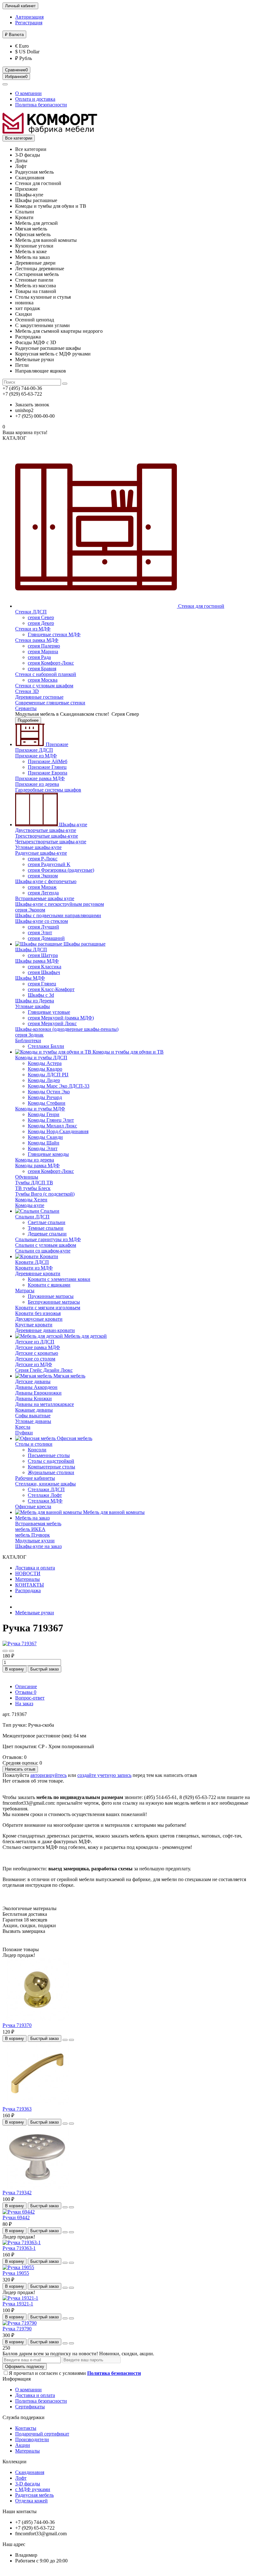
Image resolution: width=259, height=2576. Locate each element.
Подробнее (28, 720)
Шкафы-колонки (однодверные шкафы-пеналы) (67, 1029)
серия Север (41, 617)
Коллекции (15, 2462)
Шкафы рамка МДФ (37, 961)
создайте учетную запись (104, 1775)
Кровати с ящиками (49, 1285)
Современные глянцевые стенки (50, 703)
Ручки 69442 (16, 2217)
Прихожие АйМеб (48, 761)
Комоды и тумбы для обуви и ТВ (127, 1052)
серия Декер (41, 623)
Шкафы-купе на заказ (38, 1546)
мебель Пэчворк (33, 1535)
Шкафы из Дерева (35, 1001)
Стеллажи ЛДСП (46, 1489)
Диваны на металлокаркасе (45, 1404)
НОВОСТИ (28, 1573)
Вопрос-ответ (30, 1698)
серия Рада (39, 657)
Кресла (23, 1427)
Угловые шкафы (33, 1006)
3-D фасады (28, 2484)
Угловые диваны (33, 1421)
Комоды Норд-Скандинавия (58, 1131)
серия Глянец (42, 984)
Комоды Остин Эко (49, 1092)
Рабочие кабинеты (35, 1478)
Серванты (26, 708)
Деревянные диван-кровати (45, 1330)
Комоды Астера (45, 1063)
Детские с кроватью (37, 1353)
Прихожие (56, 744)
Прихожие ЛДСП (34, 750)
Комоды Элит (43, 1148)
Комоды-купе (30, 1205)
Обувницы (27, 1177)
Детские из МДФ (34, 1364)
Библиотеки (28, 1040)
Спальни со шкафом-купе (43, 1251)
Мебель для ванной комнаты (113, 1512)
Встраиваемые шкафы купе (45, 898)
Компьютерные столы (51, 1467)
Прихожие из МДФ (36, 756)
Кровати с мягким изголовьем (48, 1308)
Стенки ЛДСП (31, 612)
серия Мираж (42, 887)
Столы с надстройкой (51, 1461)
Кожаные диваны (34, 1410)
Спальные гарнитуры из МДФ (48, 1239)
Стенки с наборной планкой (46, 674)
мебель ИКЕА (30, 1529)
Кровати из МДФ (34, 1268)
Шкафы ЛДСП (31, 950)
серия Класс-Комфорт (51, 989)
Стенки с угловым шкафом (44, 686)
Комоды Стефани (47, 1103)
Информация (17, 2379)
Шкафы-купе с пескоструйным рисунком (60, 904)
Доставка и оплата (35, 1568)
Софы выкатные (33, 1416)
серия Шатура (43, 955)
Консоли (37, 1450)
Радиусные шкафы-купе (41, 853)
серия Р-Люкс (43, 859)
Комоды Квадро (45, 1069)
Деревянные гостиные (39, 697)
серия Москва (43, 680)
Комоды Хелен (31, 1200)
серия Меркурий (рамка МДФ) (61, 1018)
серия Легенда (43, 893)
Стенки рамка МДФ (37, 640)
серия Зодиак (29, 1035)
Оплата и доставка (35, 99)
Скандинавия (30, 2472)
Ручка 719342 (17, 2193)
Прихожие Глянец (47, 767)
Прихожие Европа (48, 773)
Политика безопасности (41, 105)
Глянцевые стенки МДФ (54, 634)
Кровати (48, 1256)
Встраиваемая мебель (38, 1524)
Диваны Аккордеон (36, 1387)
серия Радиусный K (49, 864)
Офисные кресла (33, 1506)
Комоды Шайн (44, 1143)
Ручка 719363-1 (19, 2248)
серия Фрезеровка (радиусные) (61, 870)
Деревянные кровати (38, 1273)
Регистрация (29, 23)
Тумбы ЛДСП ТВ (34, 1183)
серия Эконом (43, 876)
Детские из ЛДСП (35, 1342)
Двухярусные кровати (39, 1319)
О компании (28, 93)
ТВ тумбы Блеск (33, 1188)
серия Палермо (44, 646)
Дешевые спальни (47, 1234)
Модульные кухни (35, 1541)
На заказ (24, 1703)
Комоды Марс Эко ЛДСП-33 (59, 1086)
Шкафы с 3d (41, 995)
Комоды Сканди (45, 1137)
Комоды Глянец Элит (51, 1120)
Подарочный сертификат (42, 2434)
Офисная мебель (74, 1438)
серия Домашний (46, 938)
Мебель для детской (85, 1336)
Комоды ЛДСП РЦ (48, 1075)
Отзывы (26, 1692)
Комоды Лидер (44, 1080)
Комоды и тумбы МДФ (40, 1109)
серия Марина (43, 651)
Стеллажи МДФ (45, 1501)
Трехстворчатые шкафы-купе (47, 836)
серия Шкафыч (44, 972)
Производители (32, 2439)
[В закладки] (5, 1651)
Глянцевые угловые (49, 1012)
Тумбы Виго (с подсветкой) (45, 1194)
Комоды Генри (44, 1114)
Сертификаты (30, 2407)
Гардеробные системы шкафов (48, 790)
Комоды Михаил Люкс (52, 1126)
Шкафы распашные (84, 944)
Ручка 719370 (17, 2025)
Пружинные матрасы (51, 1296)
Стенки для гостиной (201, 606)
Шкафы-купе (72, 825)
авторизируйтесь (48, 1775)
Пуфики (24, 1433)
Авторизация (29, 17)
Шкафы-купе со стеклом (42, 921)
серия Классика (45, 967)
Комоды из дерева (35, 1160)
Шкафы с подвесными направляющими (58, 915)
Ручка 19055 (16, 2273)
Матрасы (25, 1291)
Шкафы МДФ (30, 978)
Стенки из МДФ (33, 629)
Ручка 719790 (17, 2329)
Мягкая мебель (69, 1376)
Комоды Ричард (45, 1097)
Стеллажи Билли (46, 1046)
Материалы (27, 1579)
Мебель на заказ (32, 1518)
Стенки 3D (27, 691)
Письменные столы (49, 1455)
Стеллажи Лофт (45, 1495)
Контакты (26, 2428)
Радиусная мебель (34, 2495)
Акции (23, 2445)
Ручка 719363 (17, 2109)
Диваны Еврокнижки (38, 1393)
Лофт (21, 2478)
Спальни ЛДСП (32, 1217)
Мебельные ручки (35, 1613)
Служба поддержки (24, 2417)
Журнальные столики (51, 1472)
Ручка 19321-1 (18, 2304)
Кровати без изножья (38, 1313)
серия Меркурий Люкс (52, 1023)
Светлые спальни (47, 1222)
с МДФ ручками (33, 2489)
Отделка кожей (31, 2501)
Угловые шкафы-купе (38, 847)
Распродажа (28, 1590)
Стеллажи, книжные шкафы (45, 1484)
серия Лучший (43, 927)
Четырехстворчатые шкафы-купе (51, 842)
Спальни (49, 1211)
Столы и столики (34, 1444)
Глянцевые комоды (48, 1154)
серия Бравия (42, 669)
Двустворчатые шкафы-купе (46, 830)
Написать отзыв (20, 1769)
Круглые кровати (34, 1325)
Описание (26, 1686)
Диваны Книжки (33, 1399)
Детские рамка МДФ (38, 1347)
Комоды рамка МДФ (37, 1165)
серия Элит (40, 932)
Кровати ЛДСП (32, 1262)
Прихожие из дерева (37, 784)
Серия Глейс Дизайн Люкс (44, 1370)
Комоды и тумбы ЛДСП (41, 1058)
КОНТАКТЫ (30, 1585)
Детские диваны (33, 1381)
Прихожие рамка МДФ (40, 778)
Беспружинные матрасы (54, 1302)
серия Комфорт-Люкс (51, 663)
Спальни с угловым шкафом (46, 1245)
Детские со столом (35, 1359)
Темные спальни (46, 1228)
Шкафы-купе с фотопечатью (46, 881)
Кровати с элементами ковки (59, 1279)
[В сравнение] (11, 1651)
